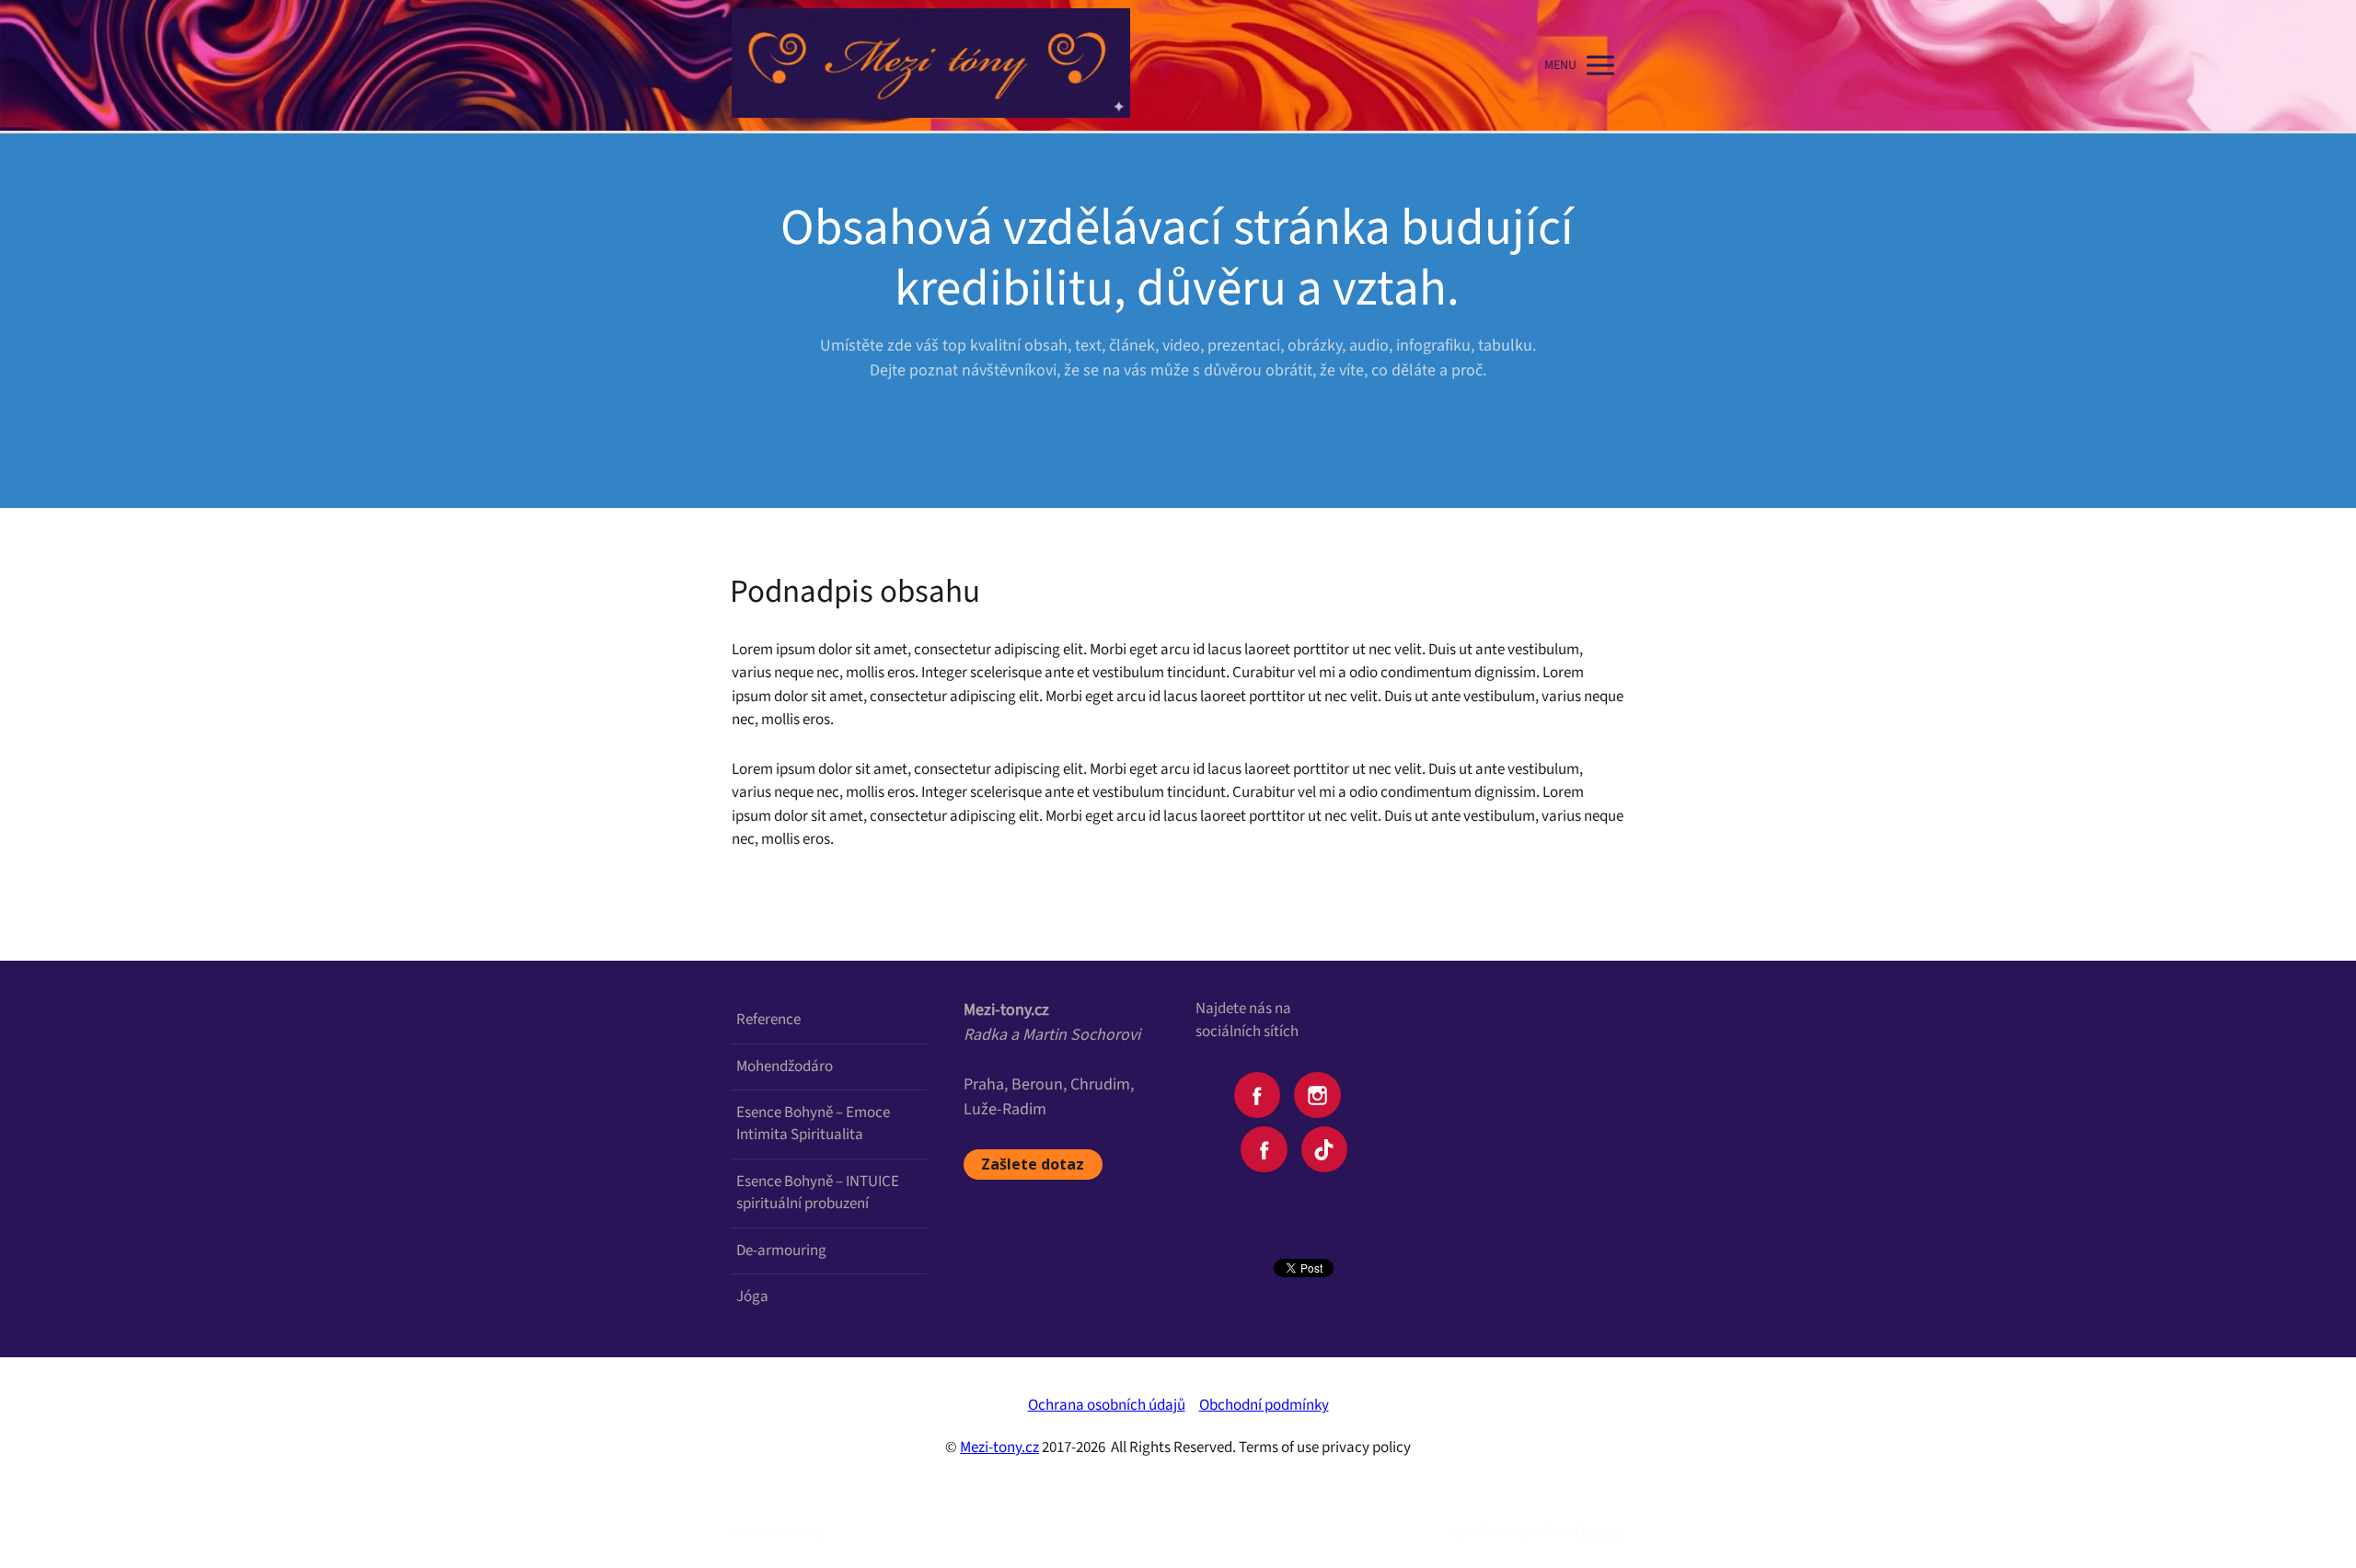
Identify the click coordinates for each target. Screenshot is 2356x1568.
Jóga (752, 1297)
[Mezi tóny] (931, 65)
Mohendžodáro (785, 1066)
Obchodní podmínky (1264, 1405)
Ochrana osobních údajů (1107, 1405)
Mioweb (1603, 1532)
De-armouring (781, 1251)
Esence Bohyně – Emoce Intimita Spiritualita (813, 1124)
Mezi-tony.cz (999, 1447)
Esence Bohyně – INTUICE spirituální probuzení (818, 1193)
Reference (768, 1020)
